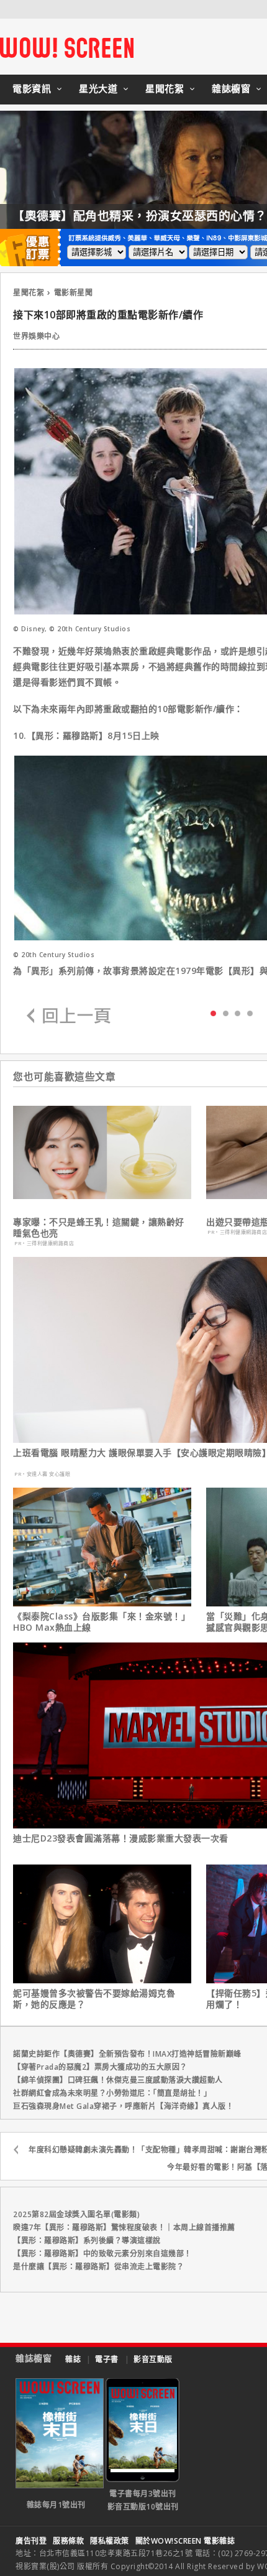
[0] (213, 1012)
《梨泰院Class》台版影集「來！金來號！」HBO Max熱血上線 (102, 1622)
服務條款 (68, 2541)
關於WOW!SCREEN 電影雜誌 (185, 2541)
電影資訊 (32, 88)
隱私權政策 (110, 2541)
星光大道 (98, 88)
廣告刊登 (31, 2541)
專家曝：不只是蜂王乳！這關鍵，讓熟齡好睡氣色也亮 (99, 1228)
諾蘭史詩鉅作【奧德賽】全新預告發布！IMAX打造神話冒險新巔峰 (127, 2054)
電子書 (107, 2359)
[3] (250, 1013)
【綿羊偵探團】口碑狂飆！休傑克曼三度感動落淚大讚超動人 (118, 2080)
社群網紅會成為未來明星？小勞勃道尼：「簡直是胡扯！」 (112, 2093)
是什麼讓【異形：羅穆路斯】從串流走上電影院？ (98, 2267)
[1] (226, 1013)
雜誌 (73, 2359)
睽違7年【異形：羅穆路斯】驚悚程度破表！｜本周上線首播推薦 (124, 2227)
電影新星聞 (74, 293)
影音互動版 (153, 2359)
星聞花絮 (165, 88)
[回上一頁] (69, 1017)
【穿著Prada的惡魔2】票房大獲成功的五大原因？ (100, 2067)
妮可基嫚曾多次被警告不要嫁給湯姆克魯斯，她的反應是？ (94, 1999)
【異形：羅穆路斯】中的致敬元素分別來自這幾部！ (102, 2254)
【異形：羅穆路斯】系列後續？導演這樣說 (87, 2240)
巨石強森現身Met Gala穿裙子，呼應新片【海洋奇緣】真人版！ (123, 2106)
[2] (238, 1013)
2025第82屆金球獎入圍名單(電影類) (76, 2214)
